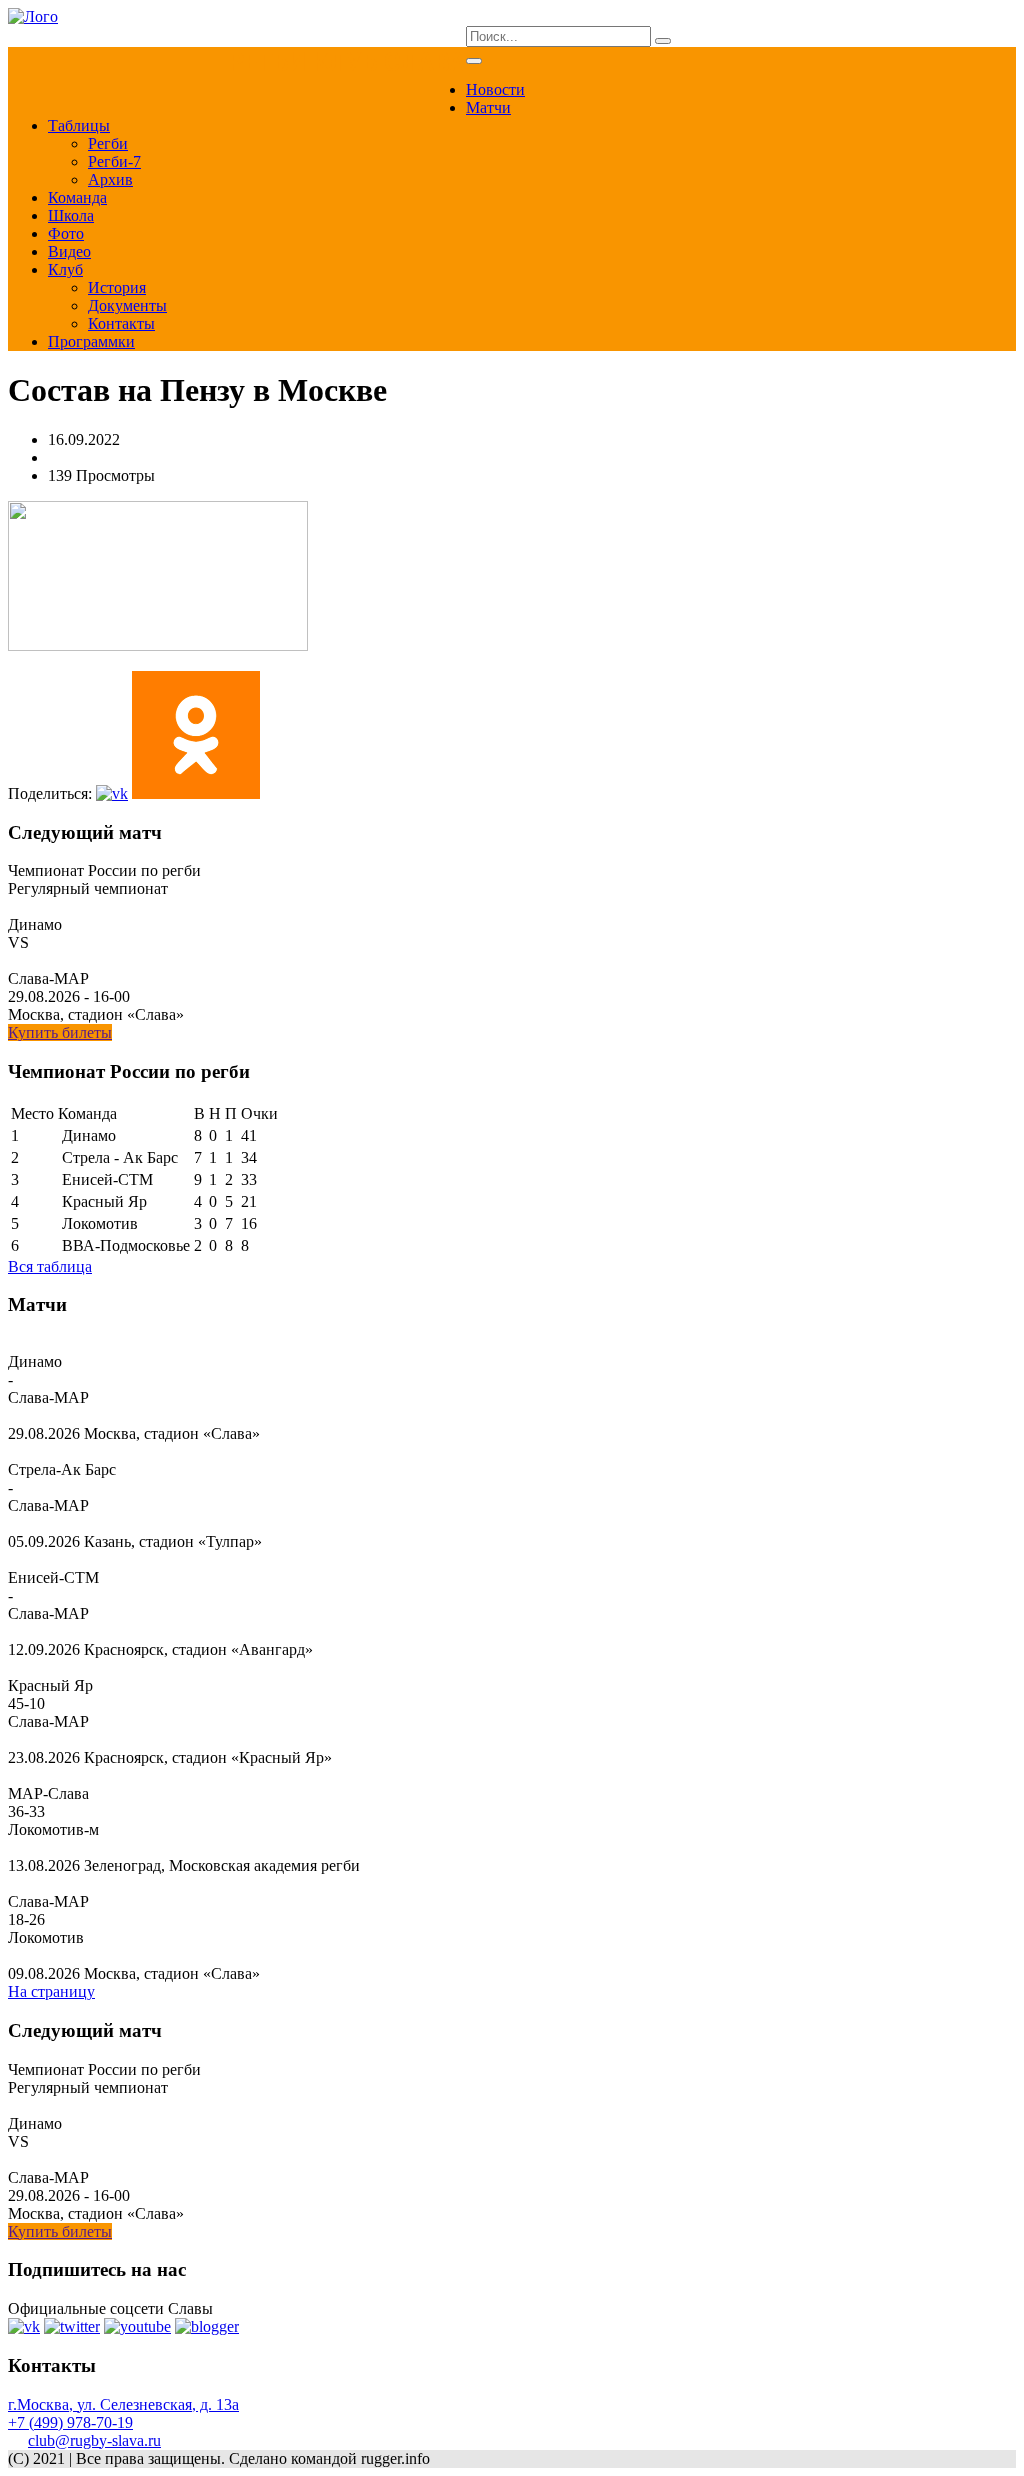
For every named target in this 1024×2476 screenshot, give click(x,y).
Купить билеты (60, 1032)
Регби (108, 143)
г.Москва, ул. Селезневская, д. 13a (123, 2404)
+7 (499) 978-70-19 (70, 2422)
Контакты (121, 323)
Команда (77, 197)
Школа (71, 215)
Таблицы (79, 125)
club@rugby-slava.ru (94, 2440)
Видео (69, 251)
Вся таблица (50, 1266)
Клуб (65, 269)
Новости (495, 89)
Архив (110, 179)
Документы (127, 305)
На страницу (51, 1991)
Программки (91, 341)
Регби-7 (114, 161)
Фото (66, 233)
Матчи (488, 107)
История (117, 287)
